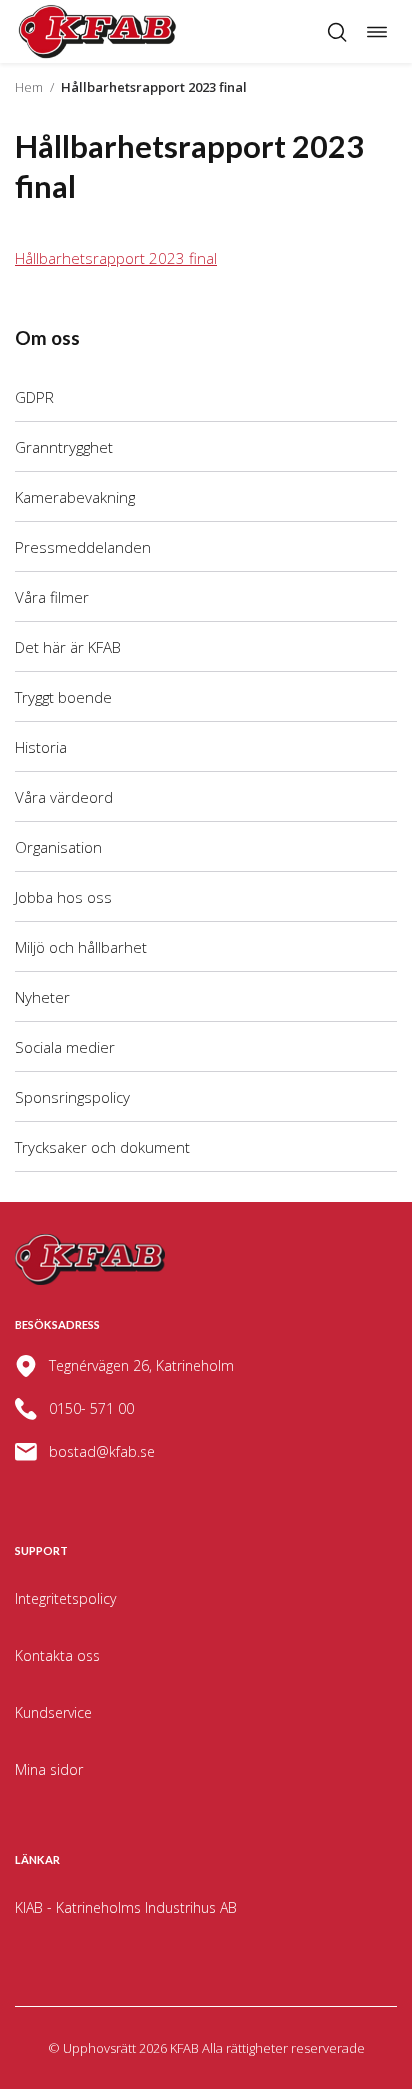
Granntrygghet (64, 447)
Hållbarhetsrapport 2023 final (116, 258)
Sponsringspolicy (72, 1097)
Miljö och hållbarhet (81, 947)
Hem (29, 87)
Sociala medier (65, 1047)
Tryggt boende (63, 697)
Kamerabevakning (75, 497)
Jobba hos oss (63, 897)
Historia (41, 747)
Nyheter (42, 997)
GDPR (34, 397)
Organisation (58, 847)
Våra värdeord (64, 797)
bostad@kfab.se (102, 1451)
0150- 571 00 (91, 1408)
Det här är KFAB (68, 647)
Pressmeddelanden (83, 547)
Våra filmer (52, 597)
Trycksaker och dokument (102, 1147)
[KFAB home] (98, 31)
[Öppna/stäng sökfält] (337, 32)
